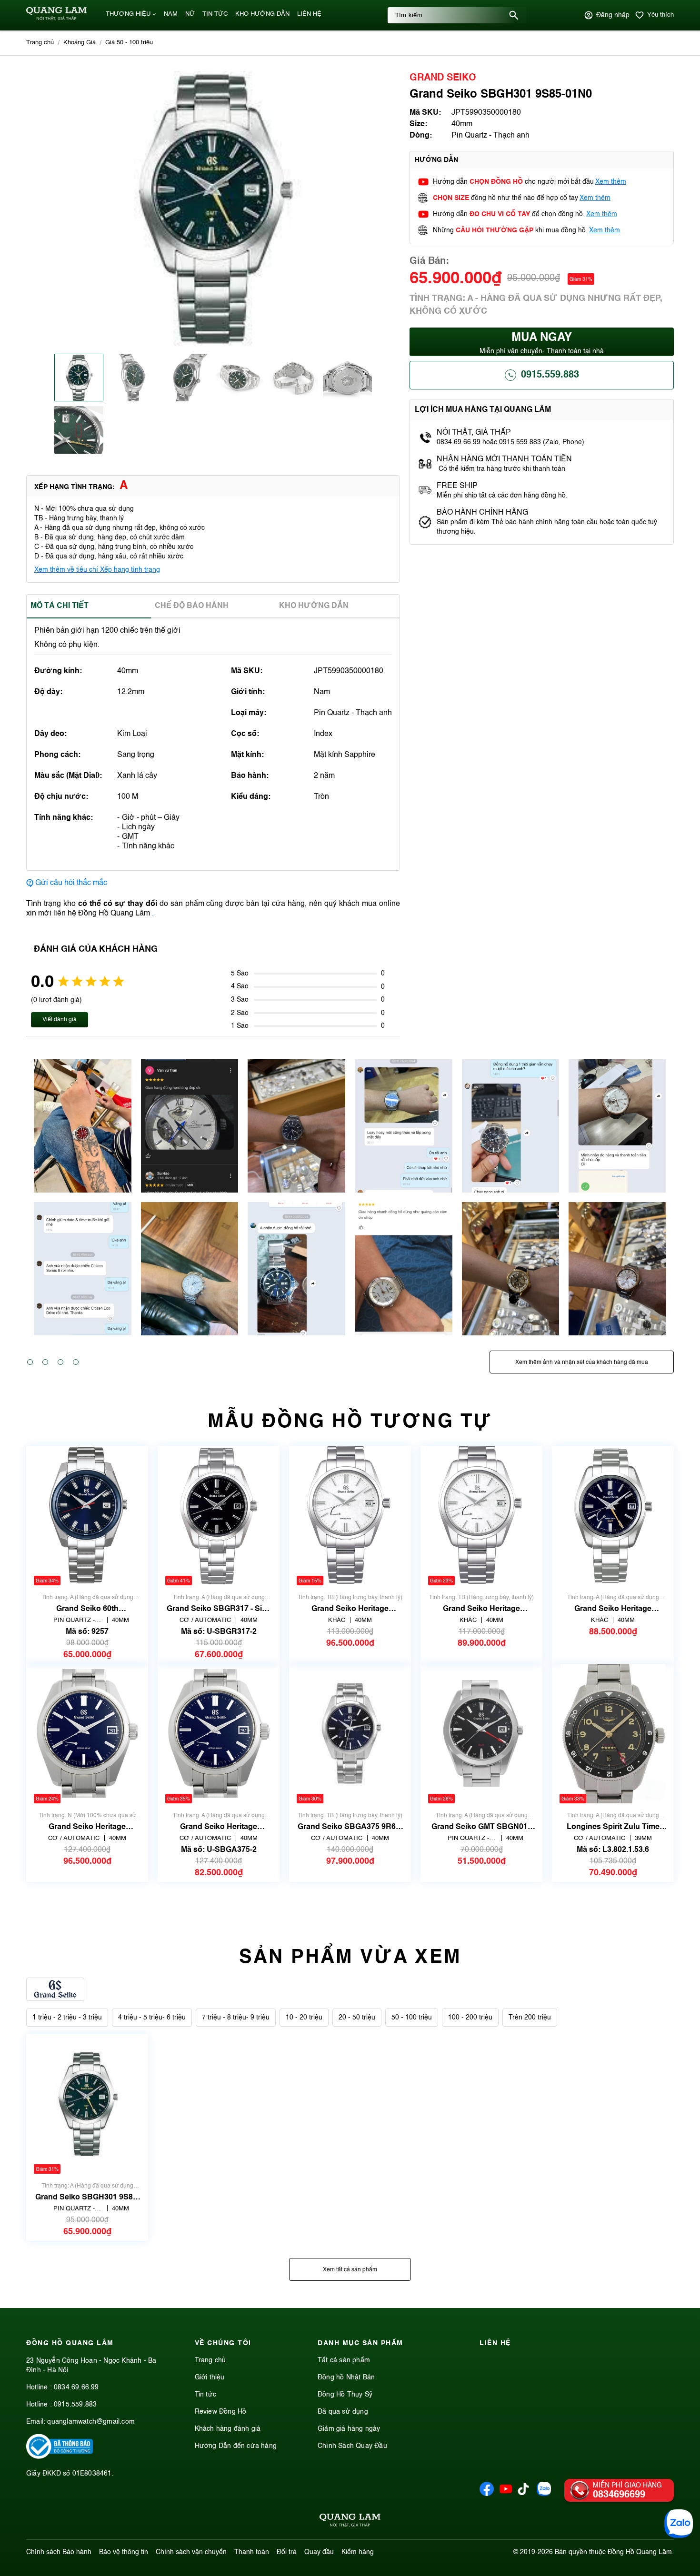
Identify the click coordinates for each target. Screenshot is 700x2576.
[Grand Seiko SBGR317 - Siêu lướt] (219, 1516)
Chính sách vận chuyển (191, 2552)
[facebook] (487, 2494)
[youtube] (506, 2494)
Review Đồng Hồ (221, 2412)
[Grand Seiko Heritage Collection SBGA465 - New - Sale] (481, 1516)
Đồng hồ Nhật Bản (346, 2377)
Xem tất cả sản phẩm (350, 2270)
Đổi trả (287, 2552)
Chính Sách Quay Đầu (352, 2446)
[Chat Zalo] (679, 2524)
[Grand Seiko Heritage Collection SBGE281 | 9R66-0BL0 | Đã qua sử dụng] (613, 1516)
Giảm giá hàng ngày (349, 2429)
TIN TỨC (215, 14)
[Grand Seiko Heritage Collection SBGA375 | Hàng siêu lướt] (219, 1734)
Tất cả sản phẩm (344, 2360)
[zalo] (544, 2494)
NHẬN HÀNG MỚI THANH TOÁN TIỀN (504, 459)
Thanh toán (252, 2552)
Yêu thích (660, 15)
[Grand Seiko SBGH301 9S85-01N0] (87, 2104)
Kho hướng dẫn (314, 606)
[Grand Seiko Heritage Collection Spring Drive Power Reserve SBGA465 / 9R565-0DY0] (350, 1516)
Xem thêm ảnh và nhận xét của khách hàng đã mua (582, 1363)
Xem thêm (611, 182)
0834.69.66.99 (76, 2387)
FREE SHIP (457, 486)
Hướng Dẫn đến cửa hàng (236, 2446)
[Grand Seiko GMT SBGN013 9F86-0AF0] (481, 1734)
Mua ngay (542, 343)
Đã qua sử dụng (343, 2412)
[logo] (56, 19)
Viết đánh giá (60, 1020)
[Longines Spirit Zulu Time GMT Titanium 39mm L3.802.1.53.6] (613, 1734)
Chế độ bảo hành (192, 606)
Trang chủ (210, 2360)
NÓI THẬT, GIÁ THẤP (474, 433)
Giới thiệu (210, 2377)
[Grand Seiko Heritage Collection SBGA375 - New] (87, 1734)
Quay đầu (319, 2552)
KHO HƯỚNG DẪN (262, 14)
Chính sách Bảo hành (59, 2552)
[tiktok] (523, 2493)
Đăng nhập (613, 15)
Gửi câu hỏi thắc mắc (71, 883)
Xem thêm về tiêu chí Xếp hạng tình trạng (97, 570)
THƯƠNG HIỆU (128, 14)
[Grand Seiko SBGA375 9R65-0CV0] (350, 1734)
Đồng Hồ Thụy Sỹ (345, 2395)
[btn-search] (514, 15)
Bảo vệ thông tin (124, 2552)
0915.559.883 (550, 375)
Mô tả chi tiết (60, 606)
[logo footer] (350, 2522)
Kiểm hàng (358, 2552)
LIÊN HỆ (309, 14)
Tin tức (205, 2395)
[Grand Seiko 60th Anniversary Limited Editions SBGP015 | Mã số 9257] (87, 1516)
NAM (171, 14)
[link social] (60, 2457)
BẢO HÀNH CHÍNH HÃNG (483, 513)
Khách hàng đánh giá (228, 2429)
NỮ (190, 14)
